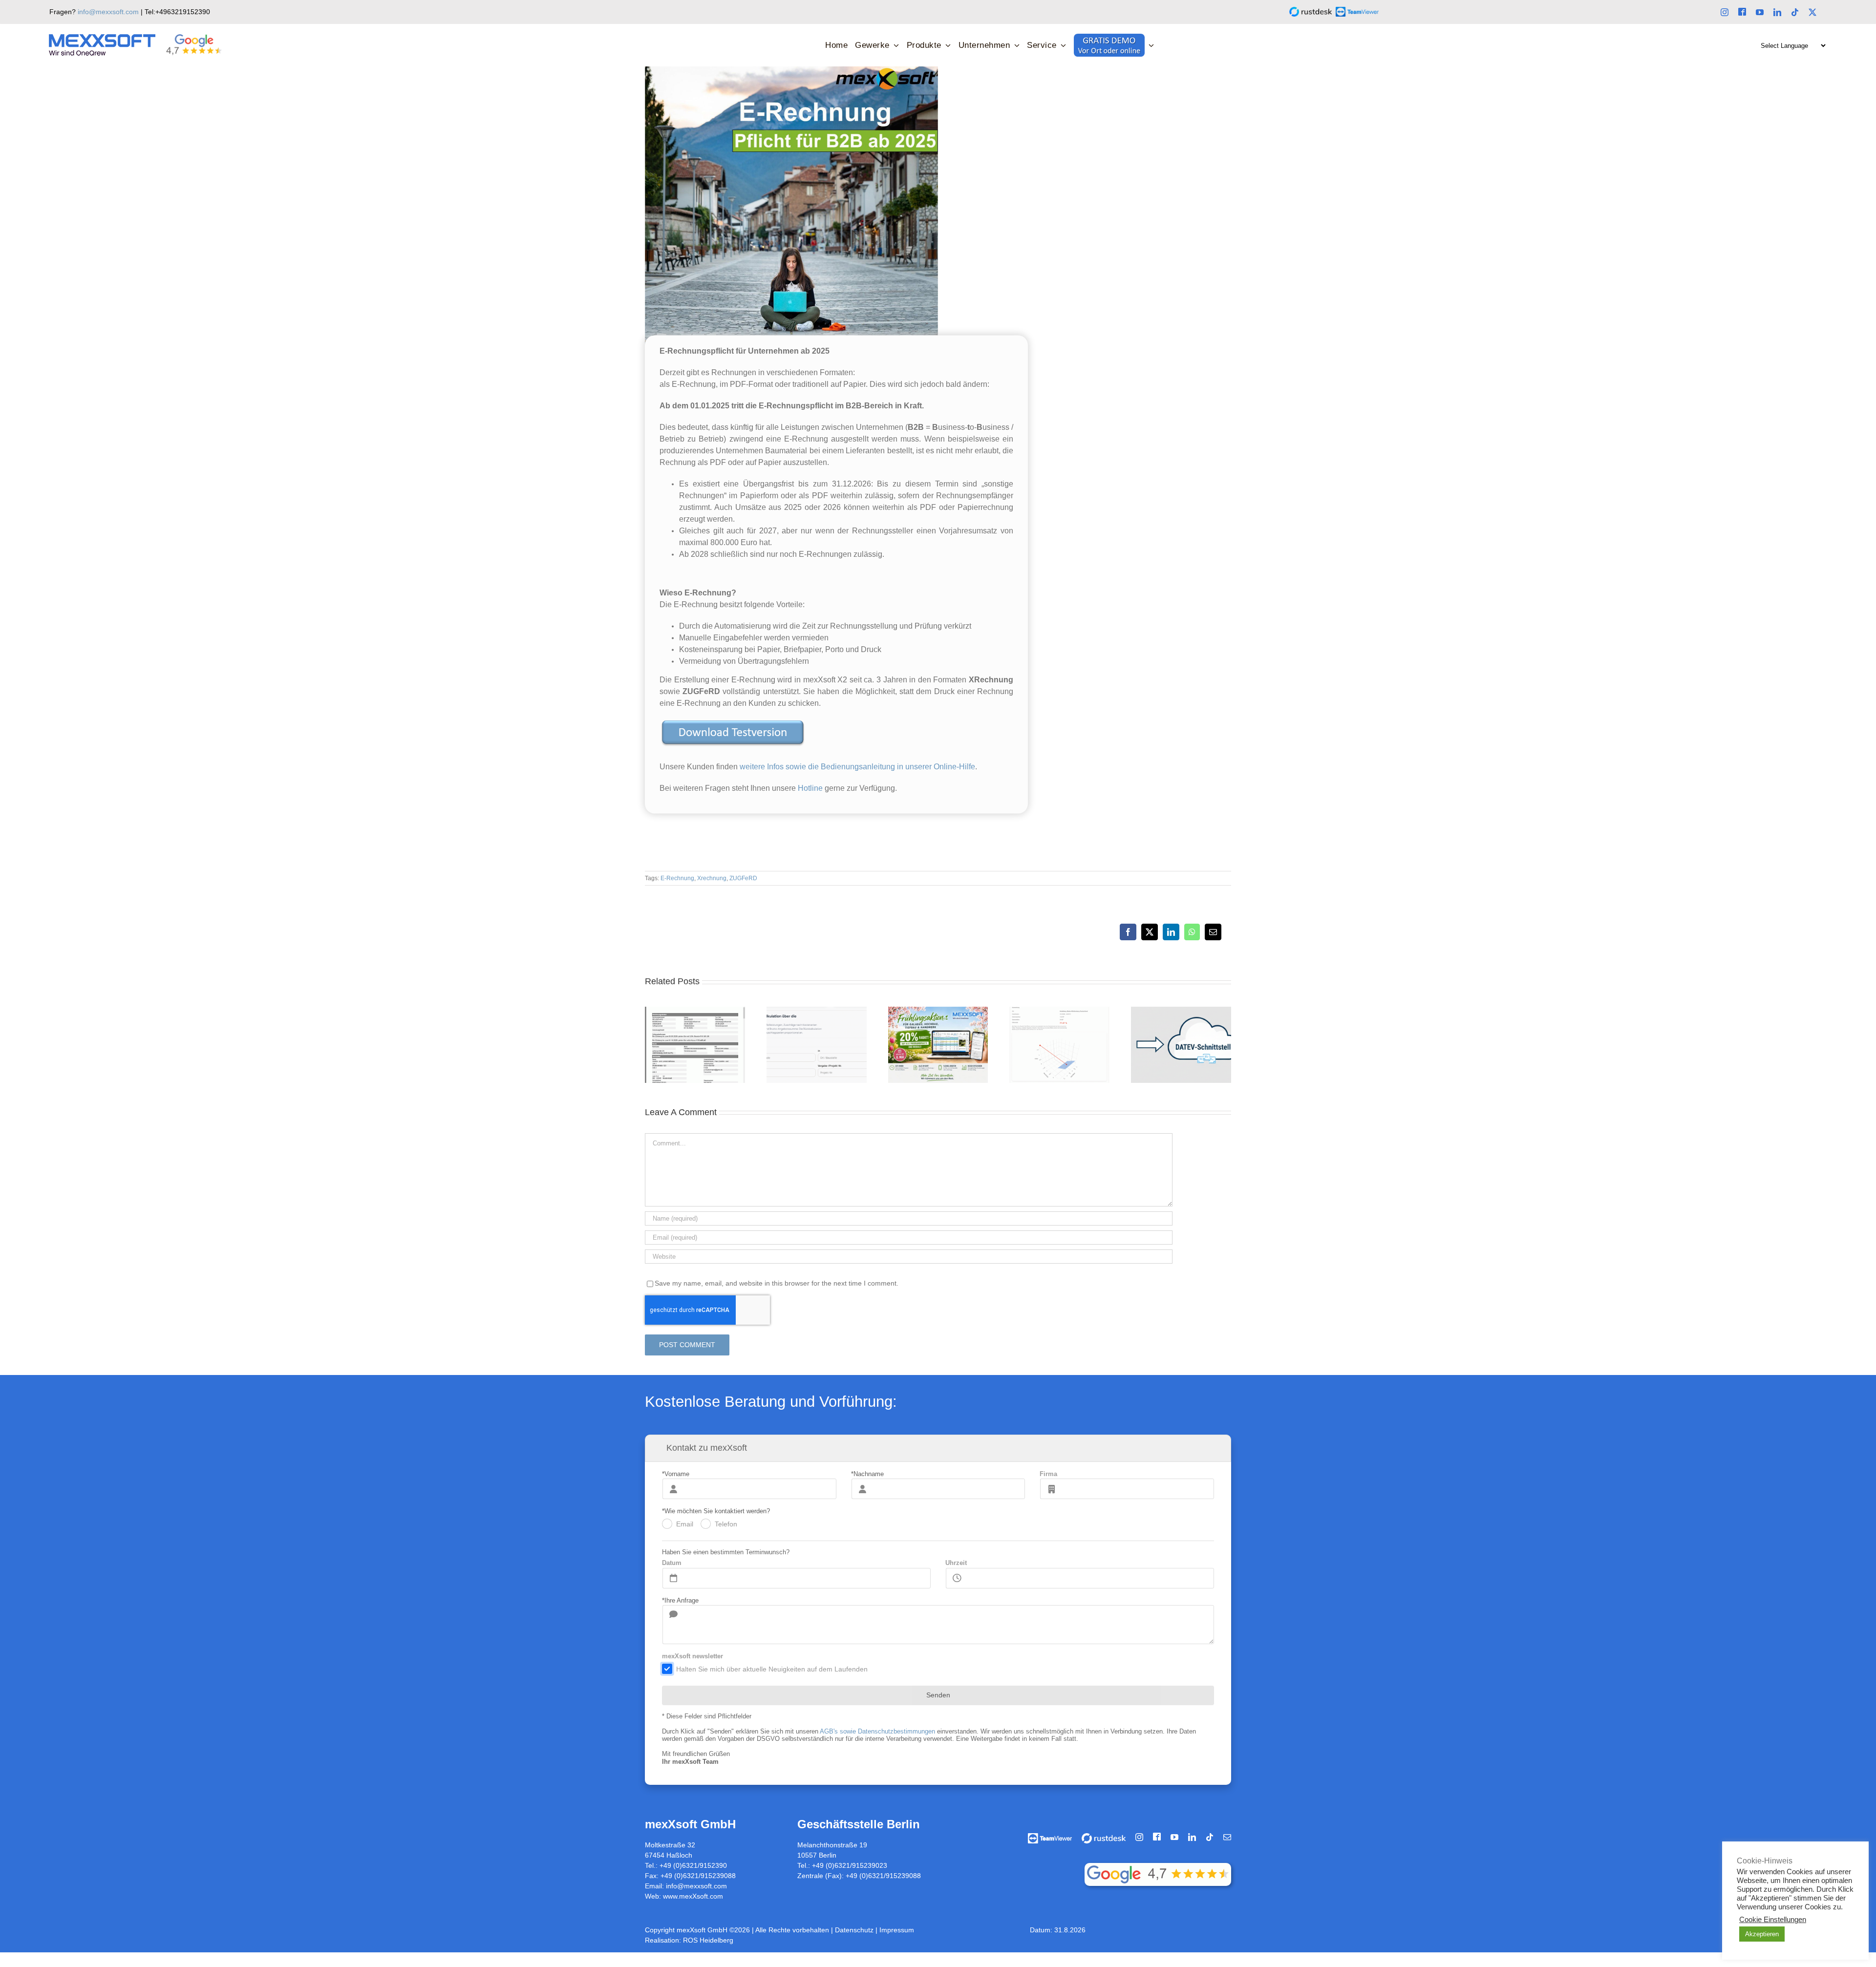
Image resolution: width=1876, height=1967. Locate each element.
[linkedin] (1777, 12)
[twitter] (1812, 12)
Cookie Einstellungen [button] (1773, 1920)
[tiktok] (1795, 12)
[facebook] (1742, 12)
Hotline (811, 788)
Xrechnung (712, 878)
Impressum (897, 1930)
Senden (938, 1695)
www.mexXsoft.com (693, 1896)
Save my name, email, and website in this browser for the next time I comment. (777, 1283)
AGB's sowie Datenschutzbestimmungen (877, 1731)
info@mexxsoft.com (108, 12)
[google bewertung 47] (1158, 1866)
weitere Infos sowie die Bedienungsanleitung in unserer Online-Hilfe (857, 767)
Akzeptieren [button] (1762, 1934)
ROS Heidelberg (708, 1940)
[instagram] (1725, 12)
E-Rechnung (677, 878)
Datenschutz (855, 1930)
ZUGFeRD (743, 878)
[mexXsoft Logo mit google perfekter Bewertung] (136, 38)
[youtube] (1760, 12)
